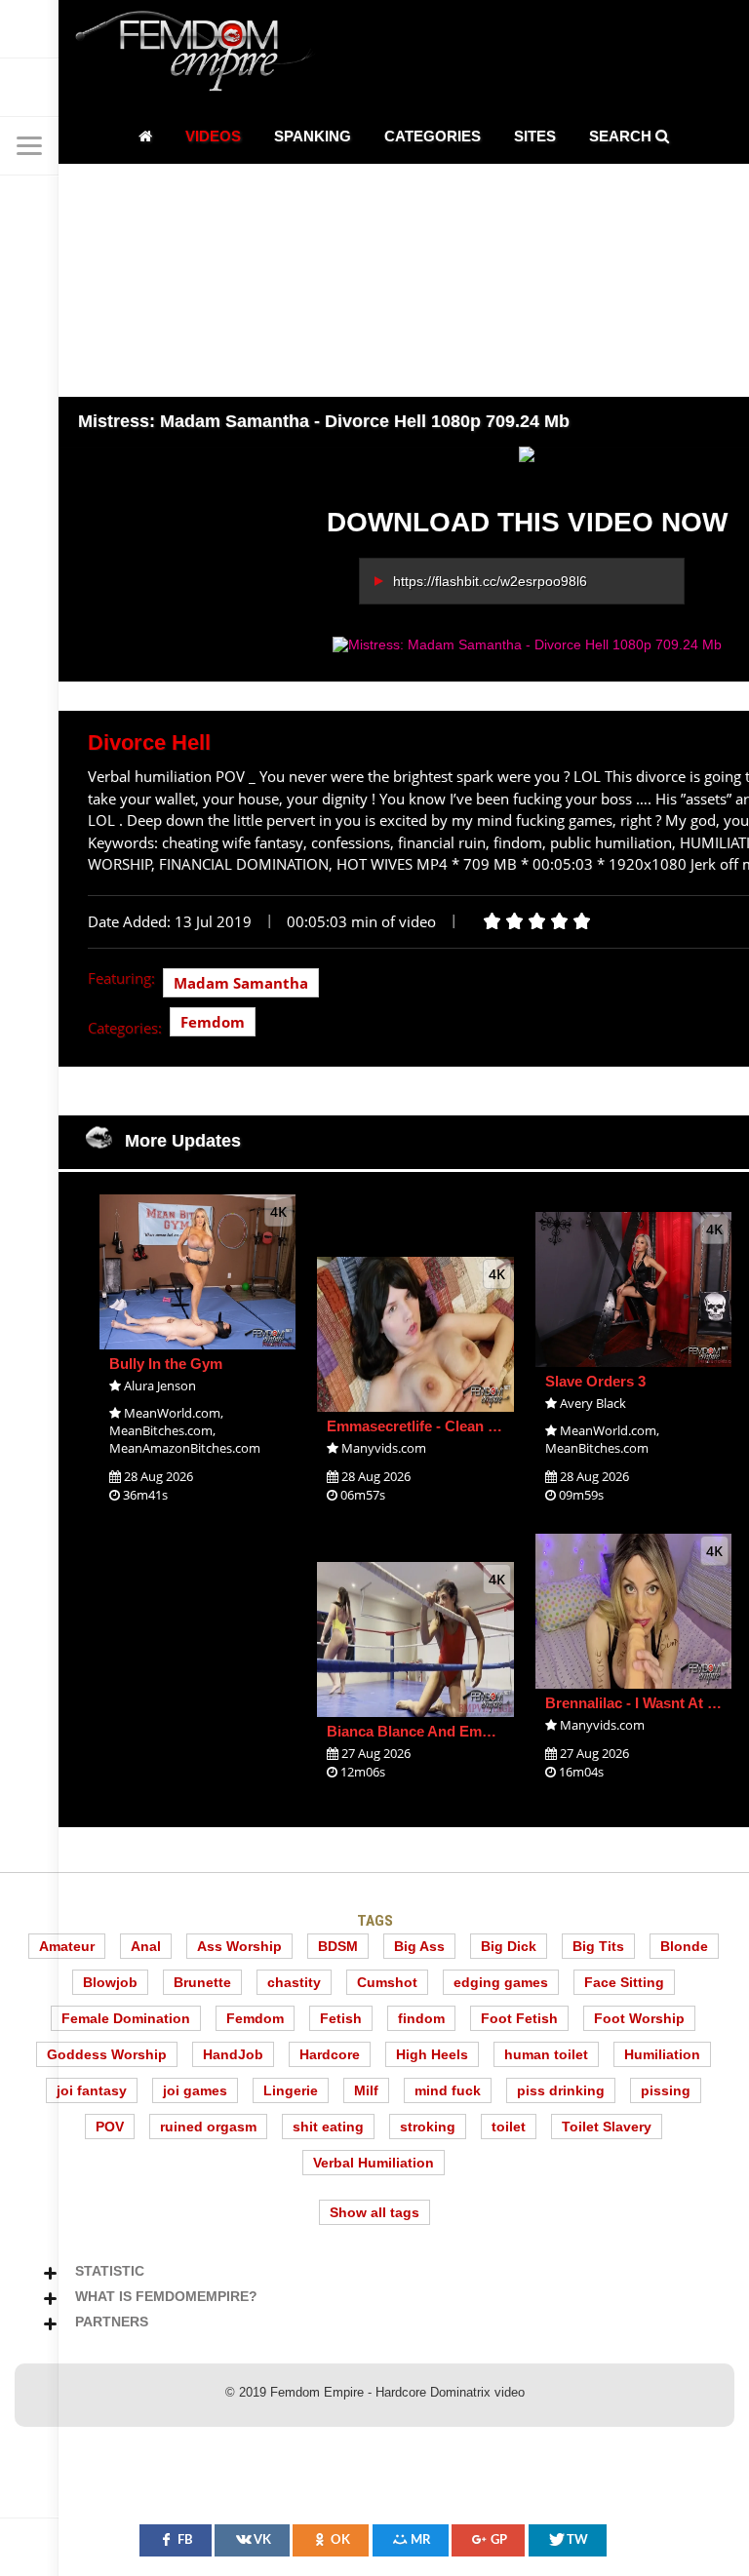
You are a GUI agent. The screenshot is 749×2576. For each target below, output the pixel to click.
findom (421, 2018)
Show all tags (374, 2212)
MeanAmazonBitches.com (185, 1448)
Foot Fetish (519, 2018)
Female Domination (126, 2018)
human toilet (546, 2054)
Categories (433, 136)
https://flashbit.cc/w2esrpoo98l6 (490, 581)
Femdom (213, 1022)
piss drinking (561, 2090)
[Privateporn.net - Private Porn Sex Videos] (29, 29)
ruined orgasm (208, 2127)
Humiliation (662, 2054)
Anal (146, 1946)
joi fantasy (92, 2090)
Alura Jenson (160, 1386)
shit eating (328, 2127)
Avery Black (593, 1403)
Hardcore (330, 2054)
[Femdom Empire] (200, 54)
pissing (666, 2090)
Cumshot (387, 1982)
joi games (195, 2090)
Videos (213, 136)
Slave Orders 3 (595, 1381)
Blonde (684, 1946)
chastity (294, 1982)
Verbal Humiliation (374, 2163)
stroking (428, 2127)
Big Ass (419, 1946)
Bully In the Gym (166, 1364)
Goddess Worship (107, 2054)
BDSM (338, 1946)
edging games (501, 1982)
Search (622, 136)
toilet (509, 2127)
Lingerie (291, 2090)
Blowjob (110, 1982)
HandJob (233, 2054)
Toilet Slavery (607, 2127)
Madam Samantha (241, 983)
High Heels (432, 2054)
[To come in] (29, 88)
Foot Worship (639, 2018)
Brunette (202, 1982)
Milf (366, 2090)
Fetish (341, 2018)
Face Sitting (624, 1982)
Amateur (67, 1946)
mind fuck (448, 2090)
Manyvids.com (384, 1448)
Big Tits (598, 1946)
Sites (535, 136)
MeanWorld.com (172, 1413)
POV (110, 2127)
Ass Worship (239, 1946)
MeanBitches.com (161, 1430)
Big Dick (509, 1946)
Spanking (313, 136)
